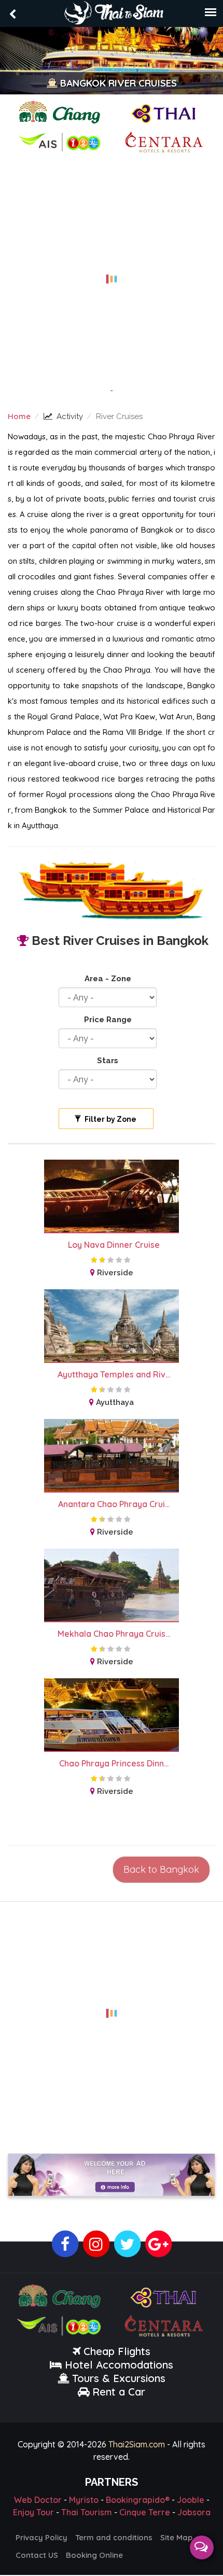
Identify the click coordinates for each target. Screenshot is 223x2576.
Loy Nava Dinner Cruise (114, 1245)
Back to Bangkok (161, 1869)
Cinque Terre (145, 2512)
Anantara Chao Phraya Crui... (114, 1504)
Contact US (37, 2555)
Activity (70, 416)
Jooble (191, 2500)
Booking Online (94, 2555)
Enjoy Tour (33, 2512)
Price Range (108, 1020)
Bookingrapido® (138, 2500)
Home (19, 416)
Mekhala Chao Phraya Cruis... (114, 1634)
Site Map (176, 2537)
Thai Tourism (87, 2512)
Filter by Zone (110, 1119)
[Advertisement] (112, 273)
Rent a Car (119, 2392)
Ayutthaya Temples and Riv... (114, 1374)
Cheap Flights (117, 2351)
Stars (108, 1061)
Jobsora (194, 2512)
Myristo (84, 2500)
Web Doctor (38, 2500)
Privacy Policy (41, 2537)
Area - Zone (108, 979)
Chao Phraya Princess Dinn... (114, 1763)
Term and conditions (114, 2537)
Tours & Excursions (119, 2378)
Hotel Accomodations (117, 2365)
